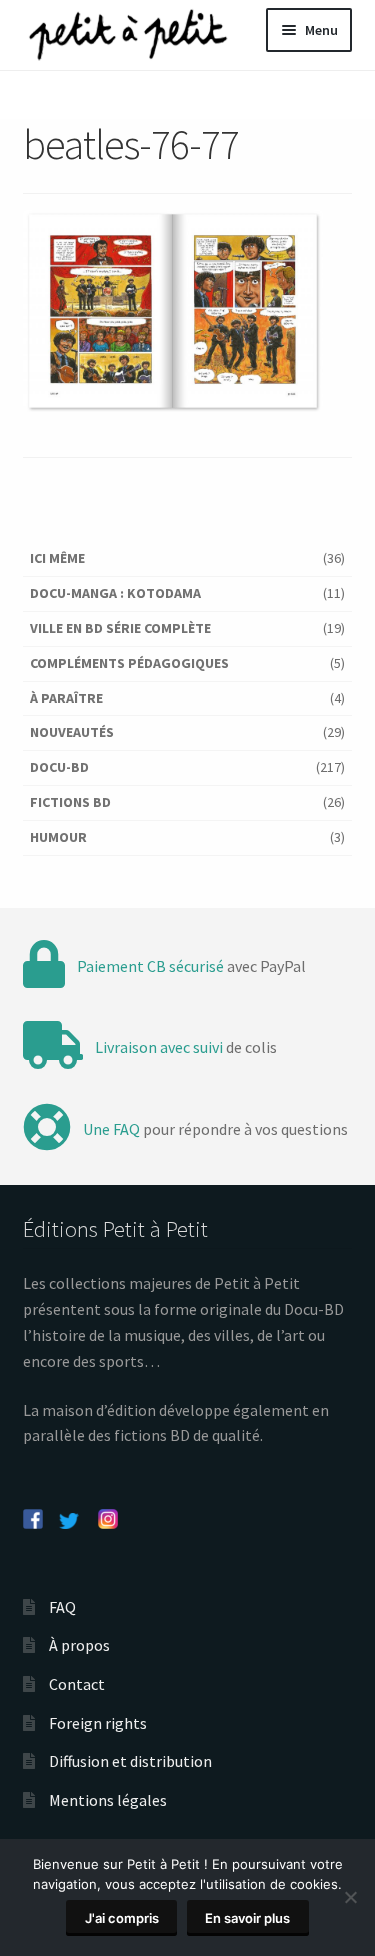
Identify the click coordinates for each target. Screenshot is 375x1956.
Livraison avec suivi (159, 1047)
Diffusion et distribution (130, 1761)
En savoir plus (247, 1918)
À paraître (66, 698)
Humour (58, 837)
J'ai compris (122, 1918)
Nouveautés (72, 732)
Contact (77, 1684)
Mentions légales (108, 1800)
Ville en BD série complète (120, 628)
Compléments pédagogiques (129, 663)
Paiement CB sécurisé (150, 966)
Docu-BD (59, 767)
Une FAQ (111, 1129)
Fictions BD (70, 802)
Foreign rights (98, 1723)
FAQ (62, 1607)
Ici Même (57, 558)
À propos (79, 1645)
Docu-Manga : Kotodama (115, 593)
